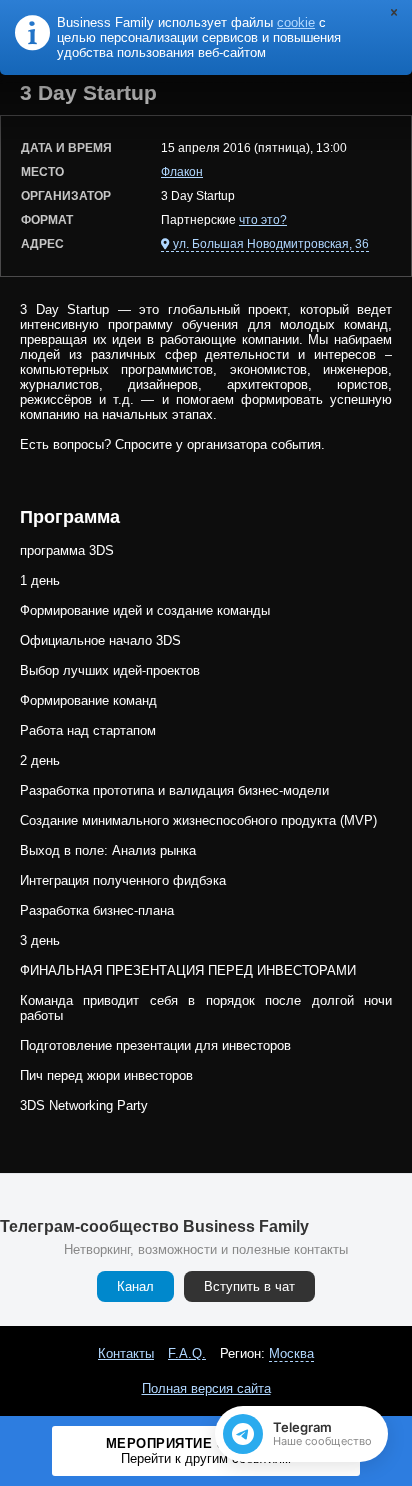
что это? (263, 220)
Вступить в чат (249, 1286)
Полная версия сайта (206, 1388)
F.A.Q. (187, 1353)
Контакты (126, 1353)
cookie (296, 22)
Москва (291, 1353)
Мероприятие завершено (206, 1451)
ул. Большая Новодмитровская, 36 (271, 244)
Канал (135, 1286)
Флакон (182, 172)
